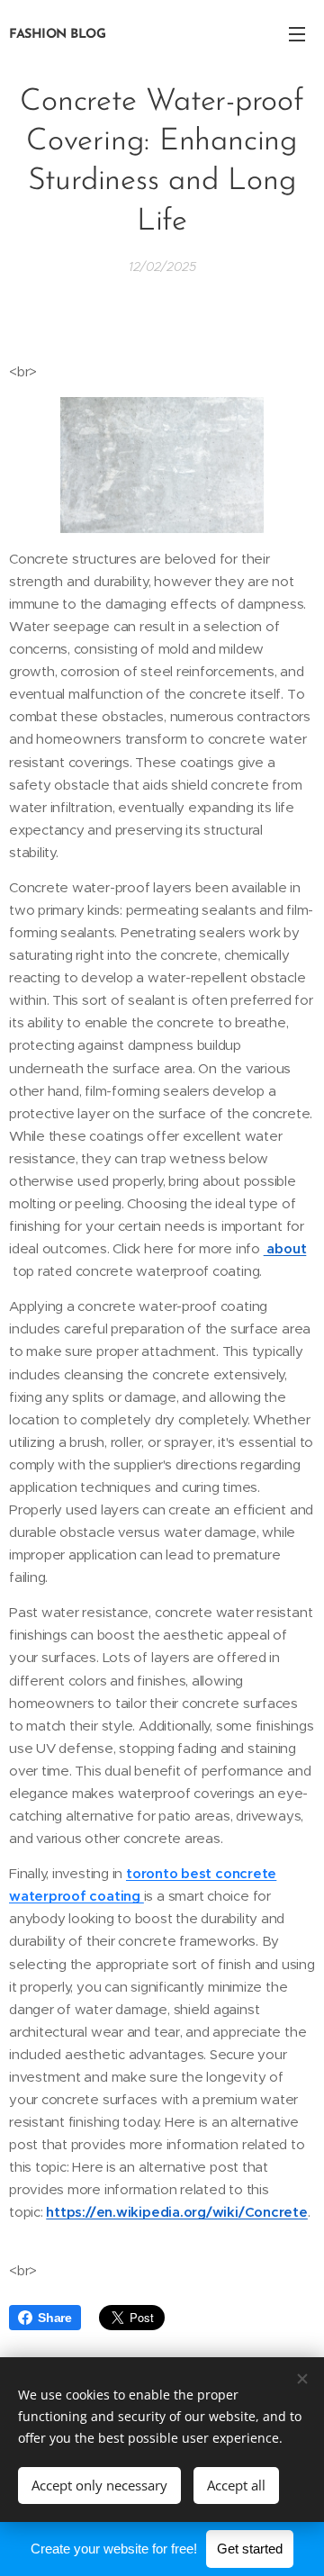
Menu (297, 33)
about (285, 1248)
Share (55, 2318)
